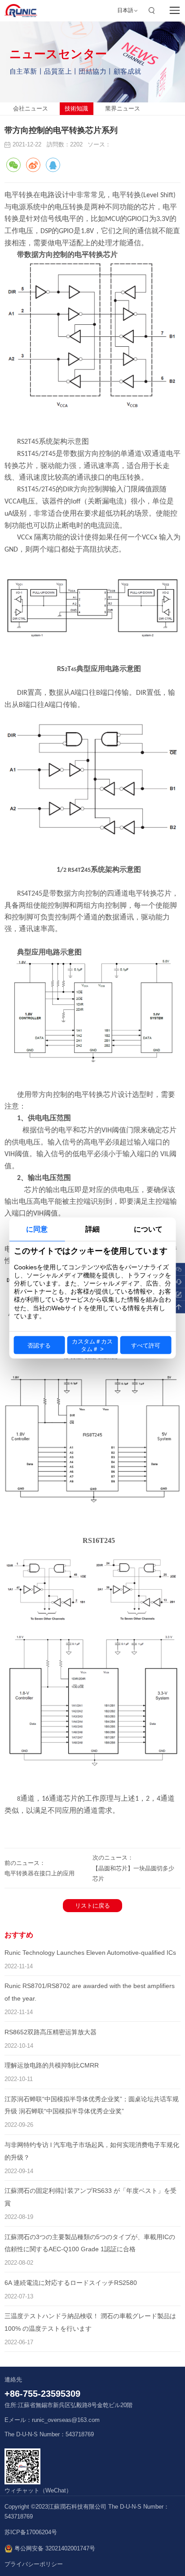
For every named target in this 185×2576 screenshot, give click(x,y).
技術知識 (76, 108)
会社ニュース (31, 108)
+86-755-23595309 (42, 2394)
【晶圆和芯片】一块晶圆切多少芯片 (133, 1873)
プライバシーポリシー (34, 2564)
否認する (39, 1345)
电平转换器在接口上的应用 (40, 1873)
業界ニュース (123, 108)
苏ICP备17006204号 (31, 2532)
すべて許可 (146, 1345)
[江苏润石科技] (21, 11)
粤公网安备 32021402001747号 (54, 2549)
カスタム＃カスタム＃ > (92, 1345)
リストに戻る (92, 1906)
